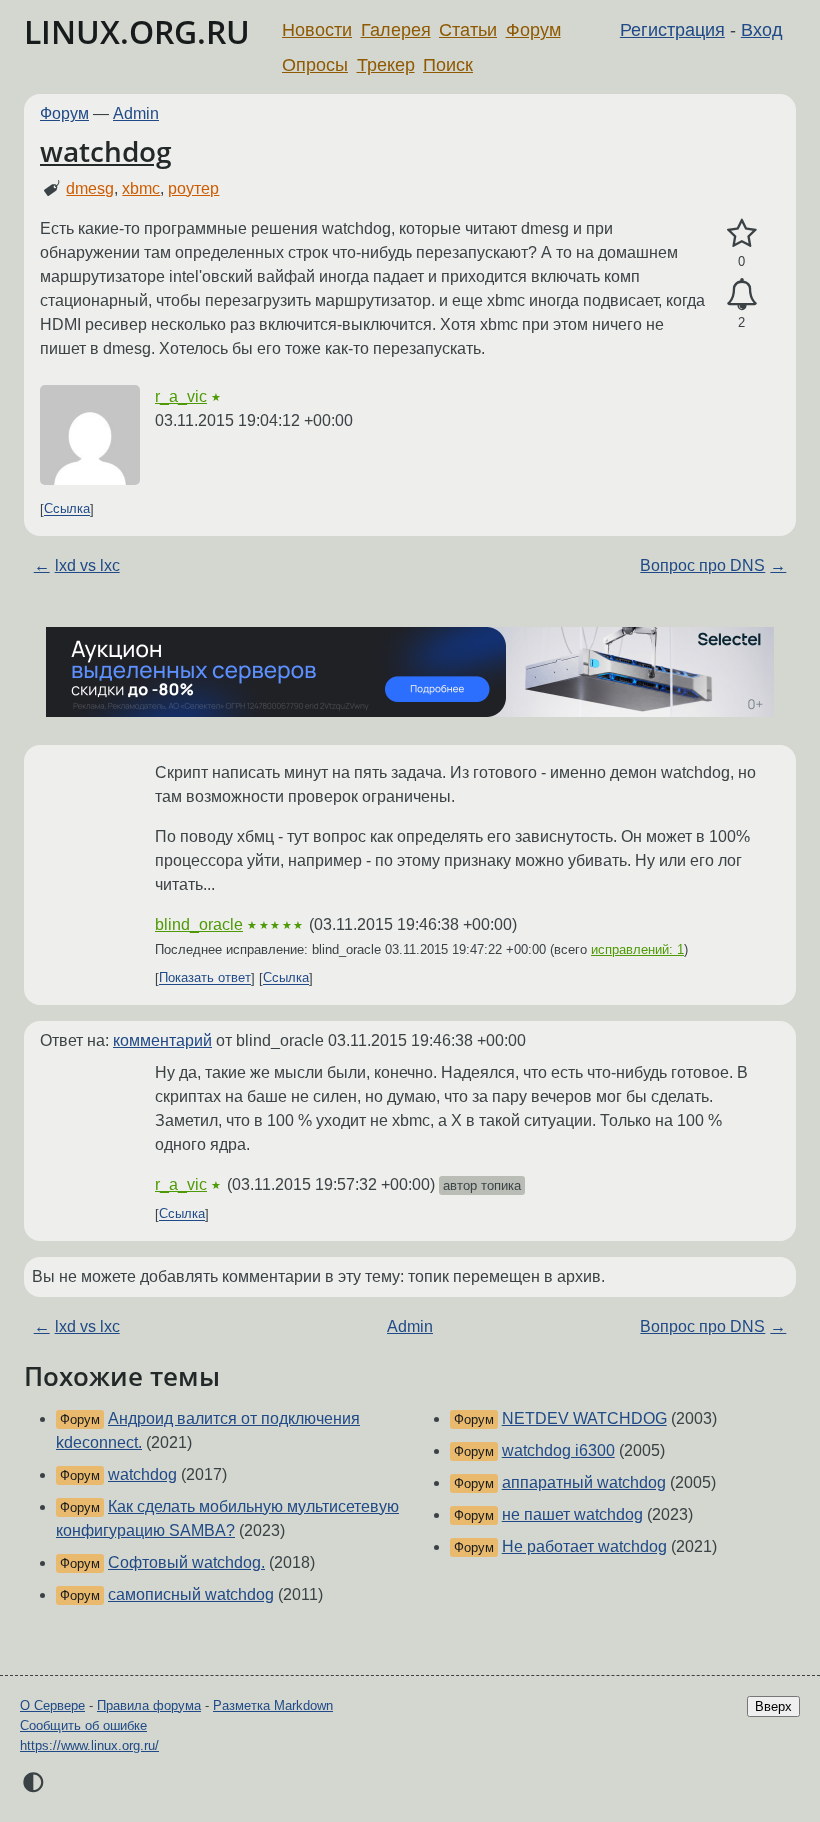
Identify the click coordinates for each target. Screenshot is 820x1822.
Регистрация (672, 30)
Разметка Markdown (273, 1705)
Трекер (386, 65)
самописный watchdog (191, 1594)
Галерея (396, 30)
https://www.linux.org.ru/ (89, 1745)
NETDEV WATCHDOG (584, 1418)
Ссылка (67, 509)
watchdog (106, 151)
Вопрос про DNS (702, 565)
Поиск (448, 65)
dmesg (90, 188)
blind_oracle (199, 924)
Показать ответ (205, 978)
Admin (136, 113)
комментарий (162, 1040)
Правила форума (149, 1705)
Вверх (773, 1706)
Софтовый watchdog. (186, 1562)
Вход (762, 30)
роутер (193, 188)
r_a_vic (181, 396)
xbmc (141, 188)
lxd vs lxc (87, 565)
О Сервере (52, 1705)
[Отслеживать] (741, 295)
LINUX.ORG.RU (137, 31)
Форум (533, 30)
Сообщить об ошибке (83, 1725)
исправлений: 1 (637, 949)
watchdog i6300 (558, 1450)
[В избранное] (741, 234)
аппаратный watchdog (584, 1482)
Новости (317, 30)
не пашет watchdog (572, 1514)
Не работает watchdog (584, 1546)
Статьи (468, 30)
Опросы (315, 65)
